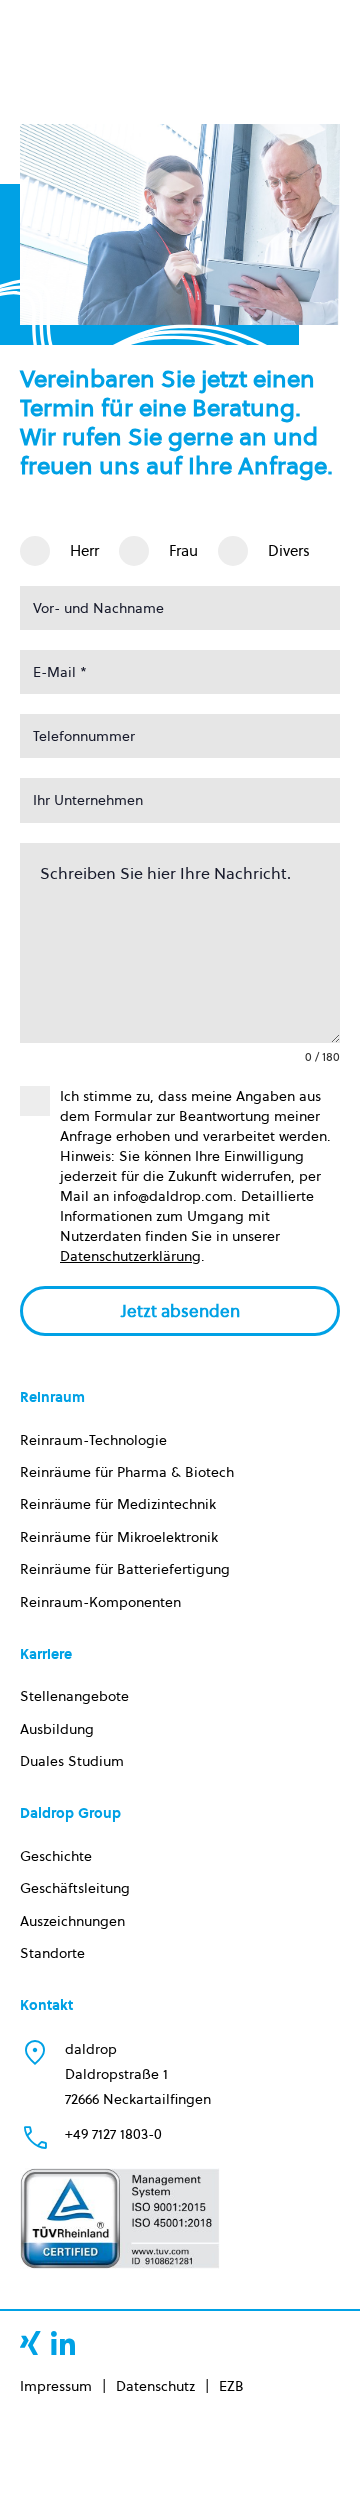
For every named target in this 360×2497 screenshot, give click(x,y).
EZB (231, 2386)
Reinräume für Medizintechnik (118, 1504)
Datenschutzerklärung (130, 1256)
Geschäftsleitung (75, 1888)
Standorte (52, 1953)
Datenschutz (155, 2386)
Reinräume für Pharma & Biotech (127, 1472)
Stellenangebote (74, 1696)
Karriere (46, 1654)
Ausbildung (57, 1729)
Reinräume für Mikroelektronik (119, 1537)
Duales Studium (72, 1761)
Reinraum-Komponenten (100, 1602)
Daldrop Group (70, 1813)
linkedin (63, 2343)
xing (30, 2343)
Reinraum (52, 1397)
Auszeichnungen (72, 1921)
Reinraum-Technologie (93, 1440)
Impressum (56, 2386)
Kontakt (46, 2005)
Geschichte (56, 1856)
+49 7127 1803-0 (113, 2134)
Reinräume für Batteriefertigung (125, 1569)
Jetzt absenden (180, 1311)
